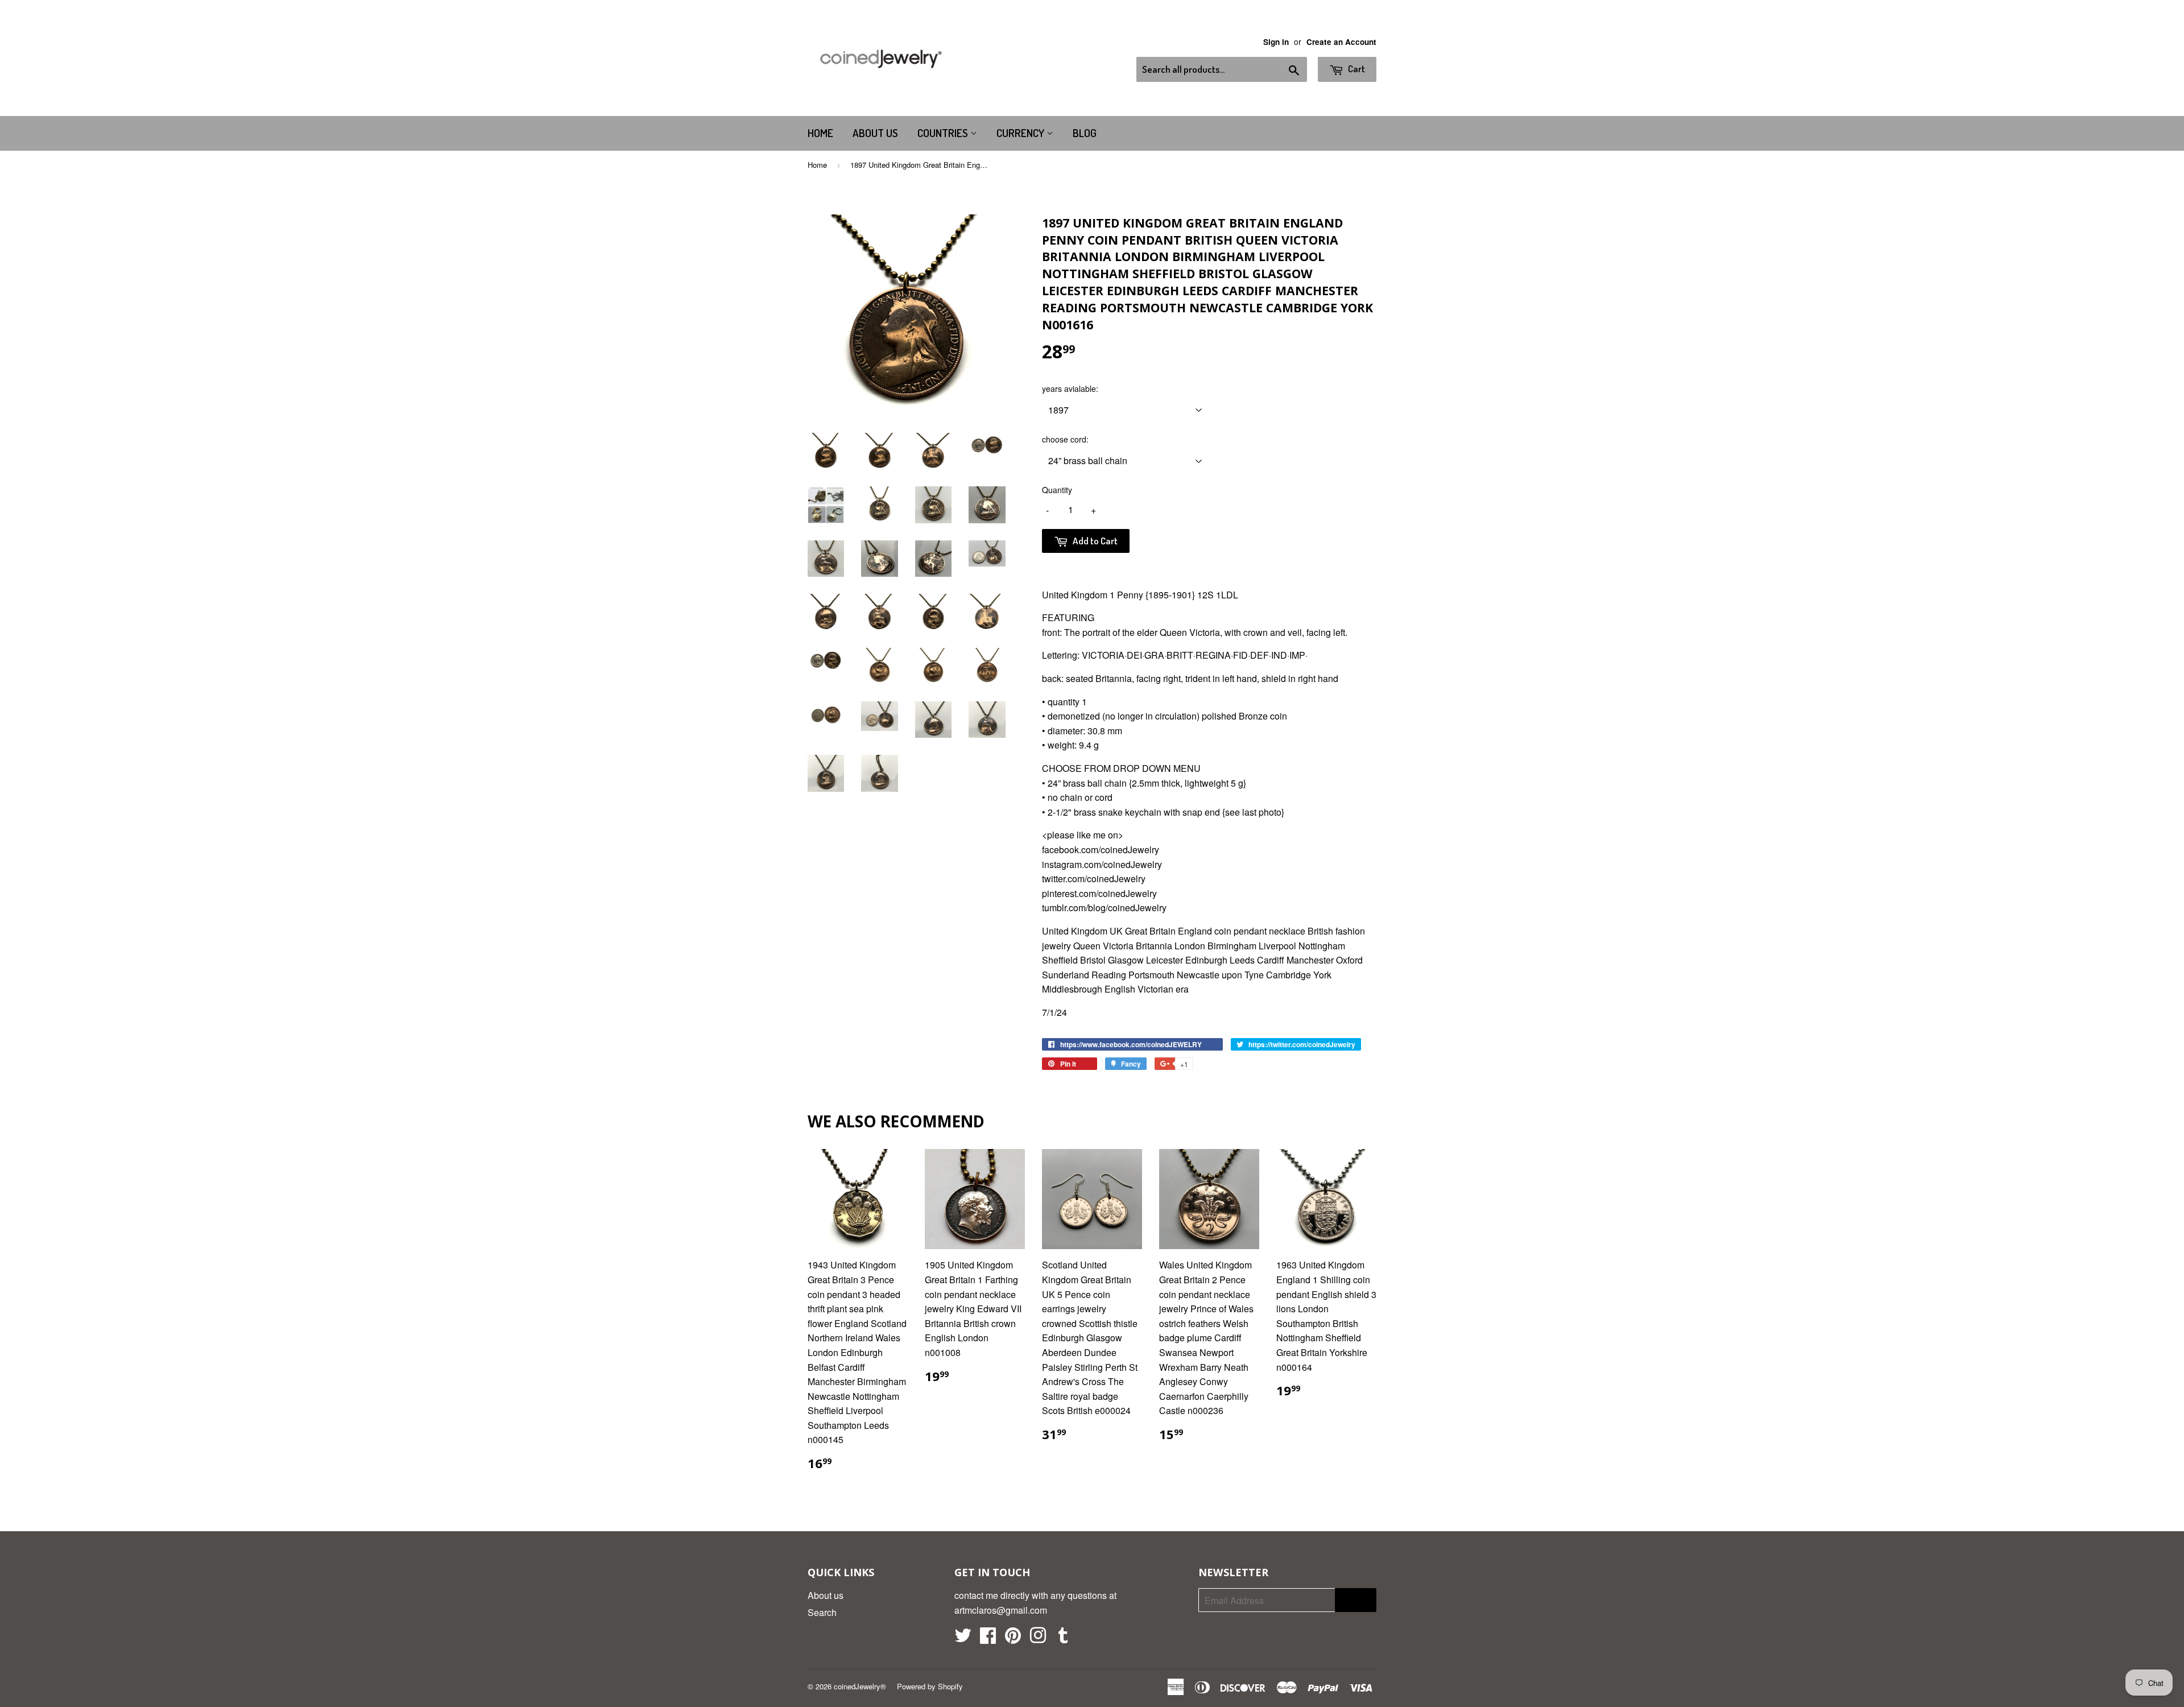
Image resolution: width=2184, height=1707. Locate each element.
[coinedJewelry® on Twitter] (963, 1638)
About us (875, 133)
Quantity (1057, 490)
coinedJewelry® (860, 1686)
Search (822, 1612)
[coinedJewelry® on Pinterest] (1013, 1638)
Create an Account (1341, 42)
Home (820, 133)
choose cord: (1065, 439)
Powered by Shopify (930, 1686)
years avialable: (1070, 388)
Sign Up (1356, 1600)
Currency (1021, 133)
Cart (1356, 69)
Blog (1085, 133)
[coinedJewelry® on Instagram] (1038, 1638)
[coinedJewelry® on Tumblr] (1063, 1638)
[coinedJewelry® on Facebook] (988, 1638)
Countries (944, 133)
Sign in (1276, 42)
